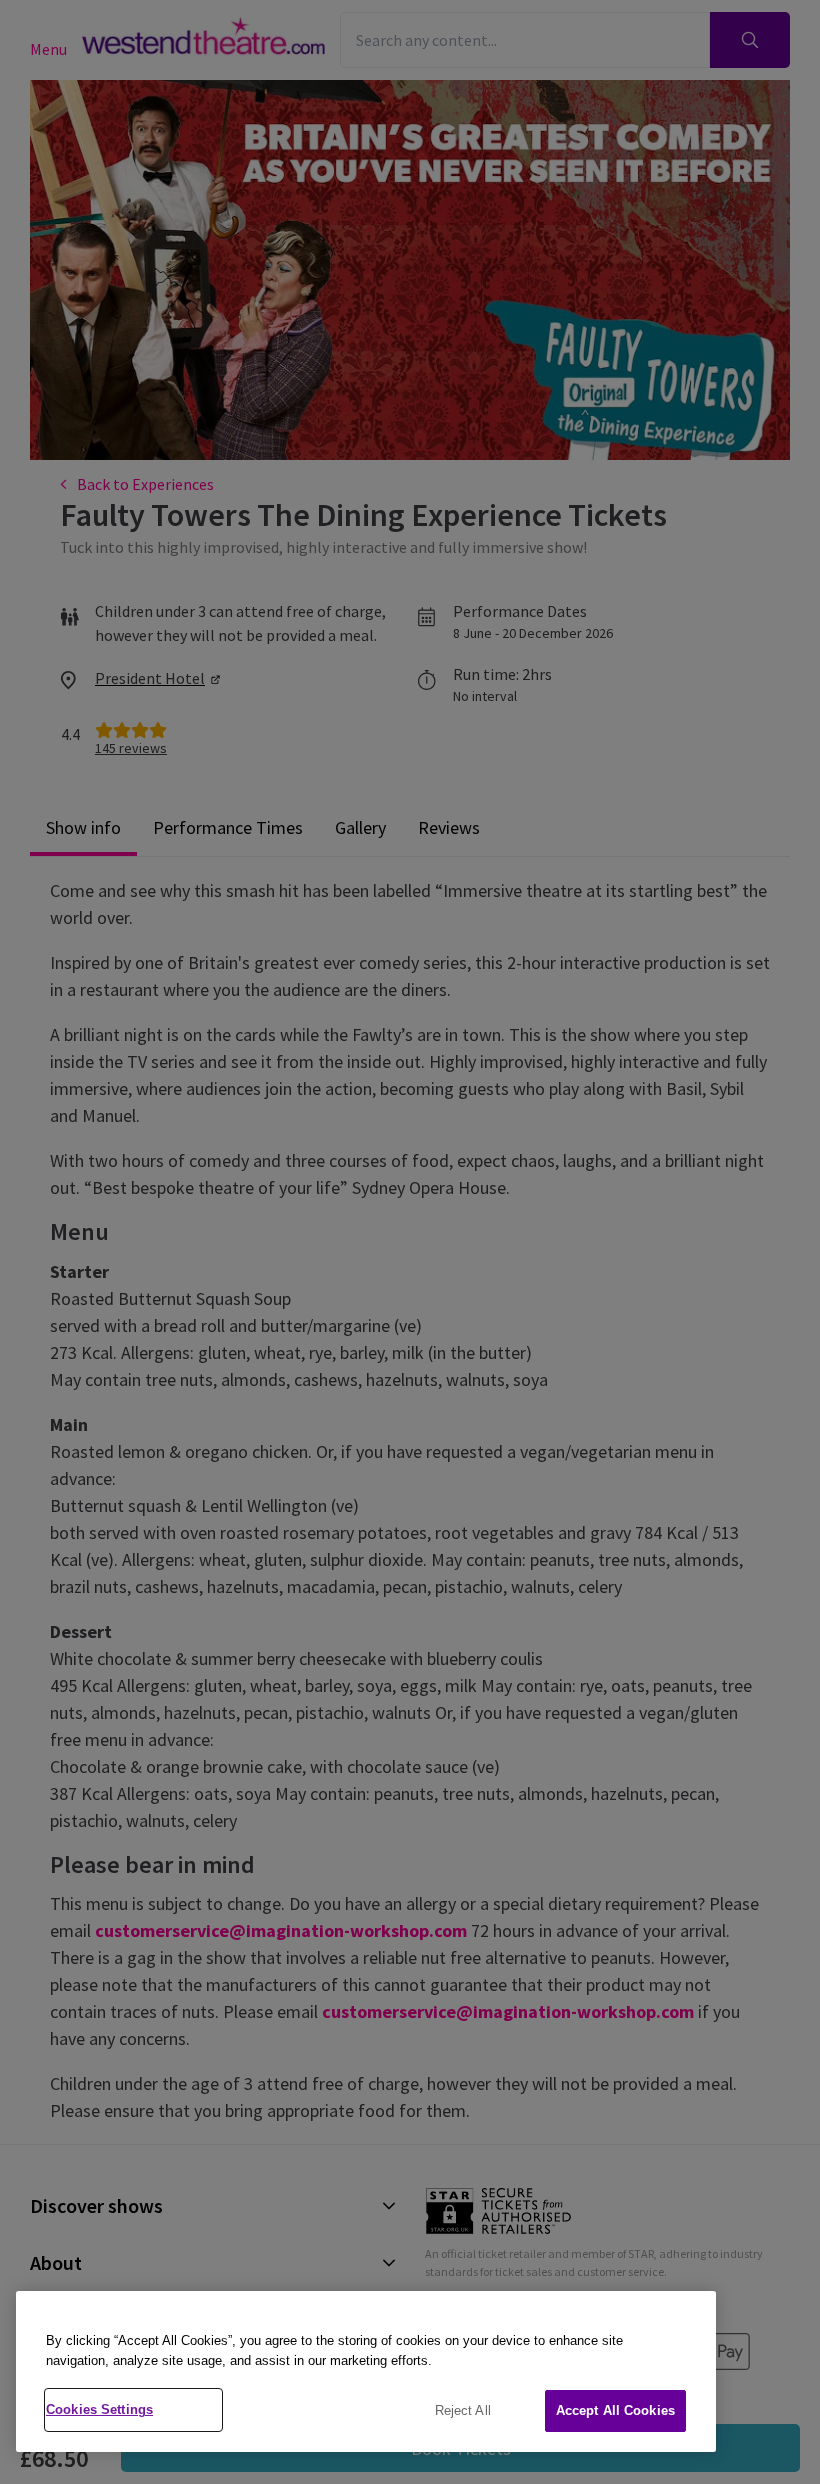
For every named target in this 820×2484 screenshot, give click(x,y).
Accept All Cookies (615, 2410)
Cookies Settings (99, 2409)
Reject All (463, 2410)
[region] (366, 2371)
